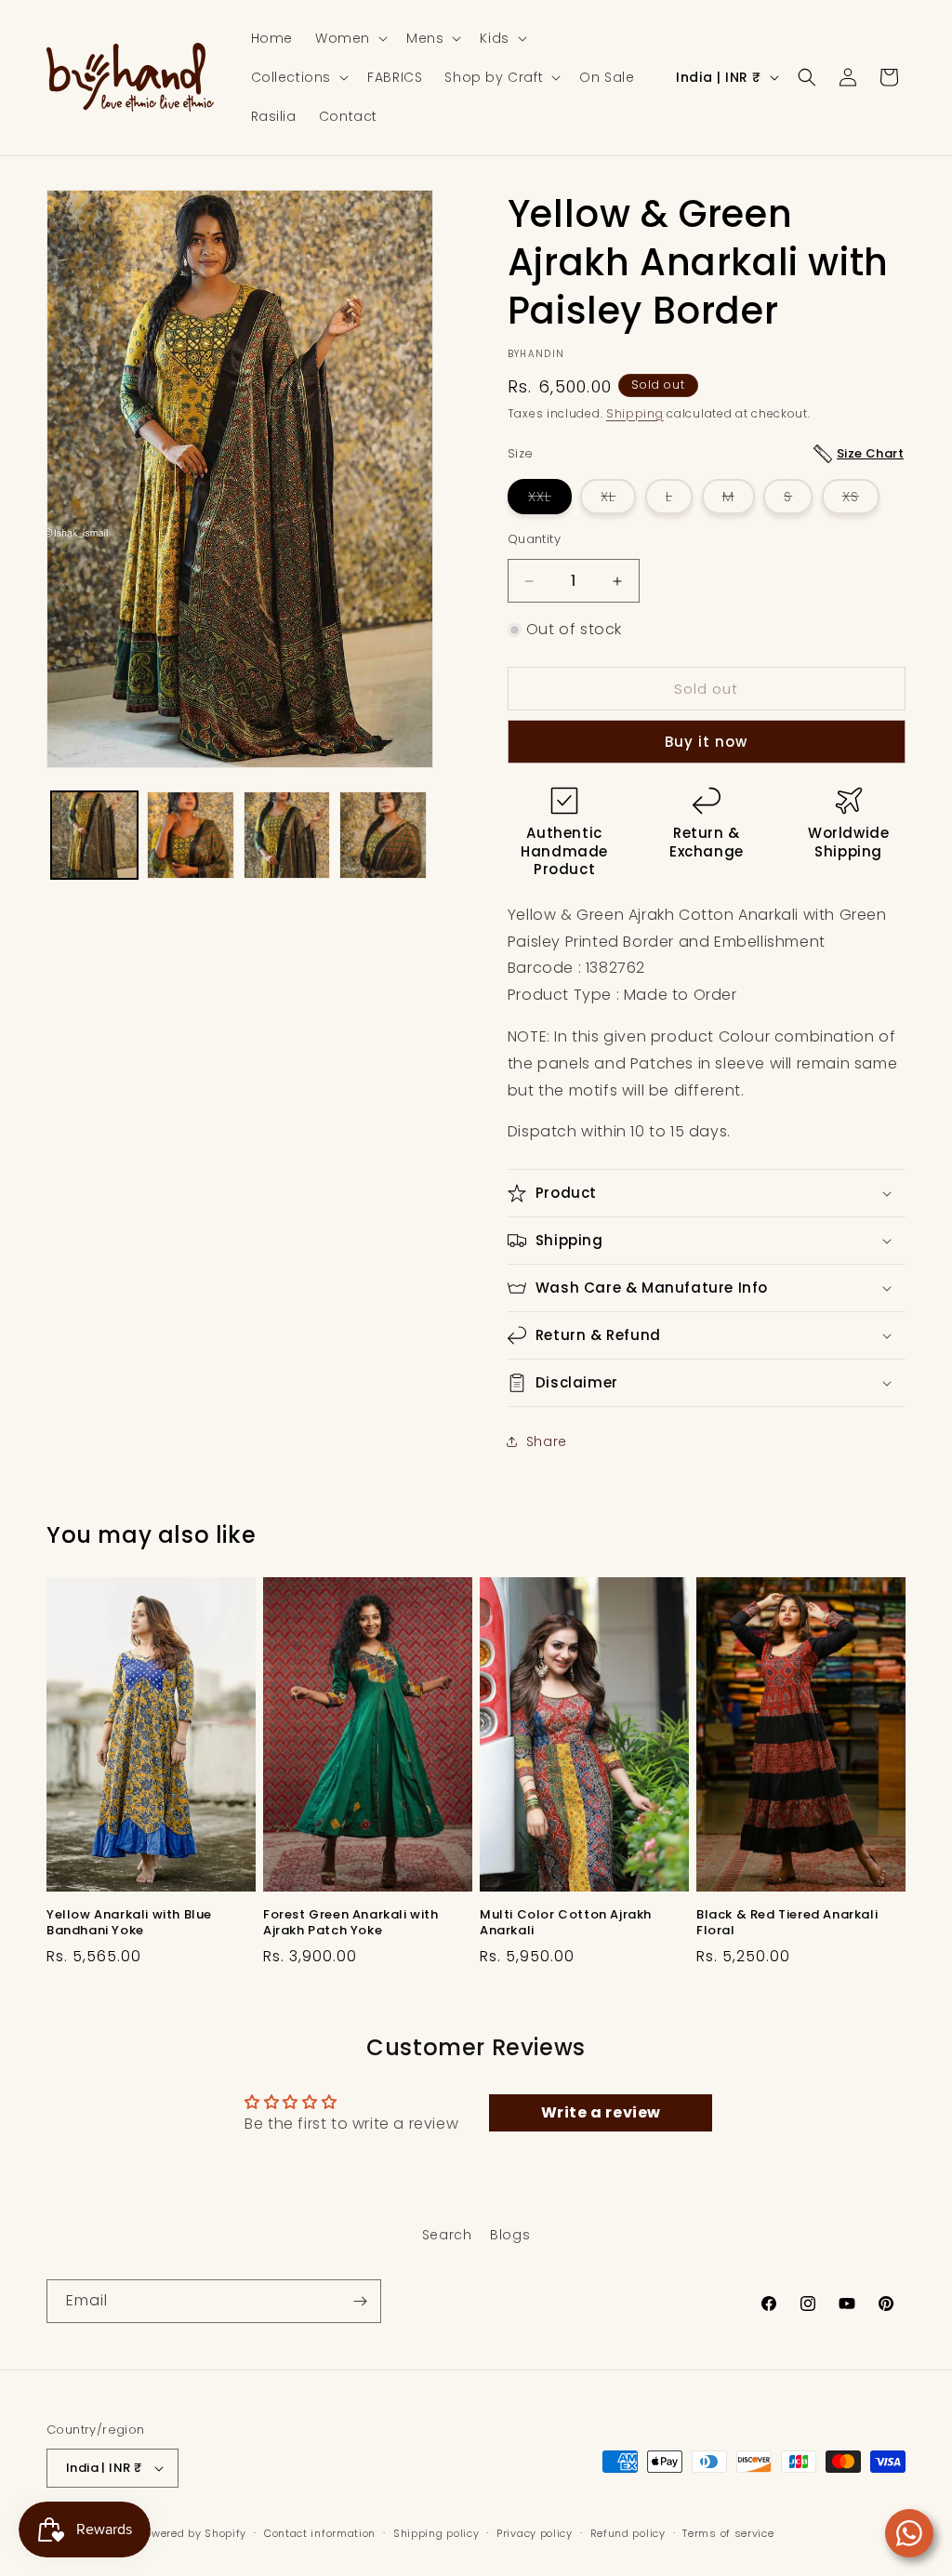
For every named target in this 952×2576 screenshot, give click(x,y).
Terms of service (728, 2533)
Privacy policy (535, 2533)
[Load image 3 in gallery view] (287, 835)
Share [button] (547, 1441)
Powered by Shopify (193, 2533)
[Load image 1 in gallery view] (94, 835)
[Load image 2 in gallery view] (190, 835)
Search (447, 2235)
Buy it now (706, 742)
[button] (350, 38)
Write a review (601, 2112)
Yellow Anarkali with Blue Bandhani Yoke (129, 1923)
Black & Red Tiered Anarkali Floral (787, 1923)
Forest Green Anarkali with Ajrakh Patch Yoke (351, 1923)
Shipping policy (436, 2533)
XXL (550, 500)
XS (861, 500)
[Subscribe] (360, 2301)
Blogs (510, 2235)
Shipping (635, 413)
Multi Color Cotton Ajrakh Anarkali (566, 1923)
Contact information (320, 2533)
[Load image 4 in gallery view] (383, 835)
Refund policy (628, 2533)
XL (618, 500)
